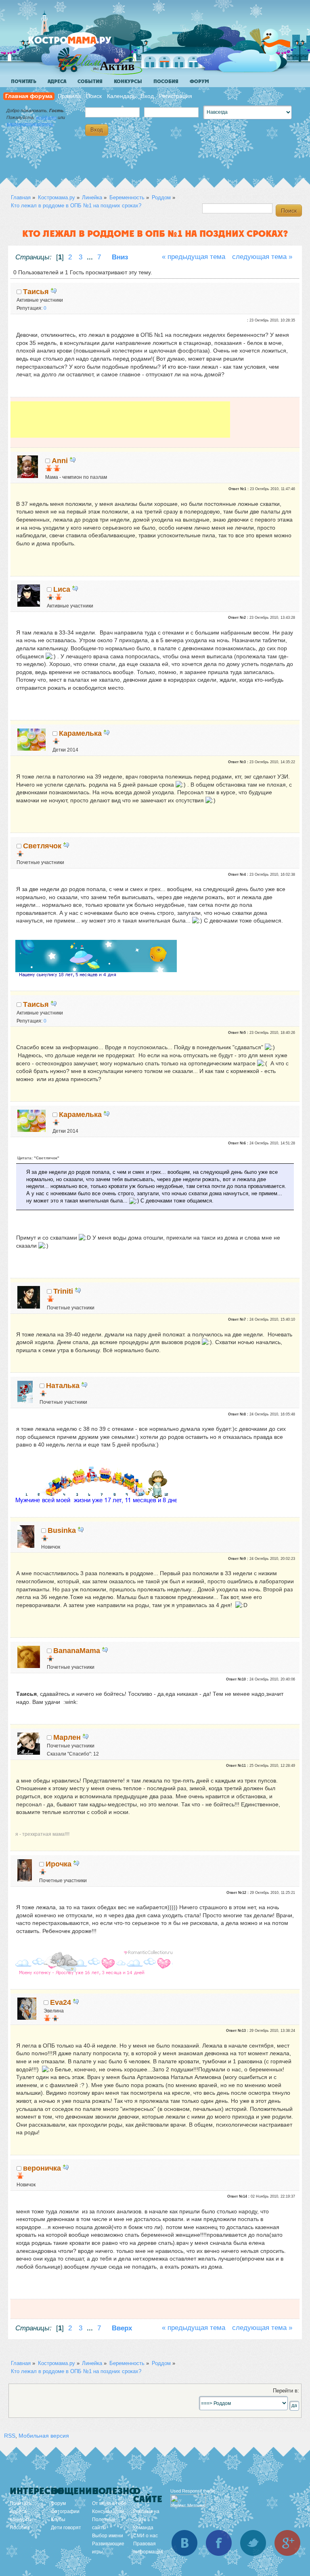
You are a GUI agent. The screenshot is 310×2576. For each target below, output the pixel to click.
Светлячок (42, 846)
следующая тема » (262, 257)
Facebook (219, 2543)
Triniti (63, 1291)
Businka (62, 1530)
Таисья (36, 292)
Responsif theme (199, 2491)
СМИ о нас (146, 2536)
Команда (143, 2528)
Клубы (58, 2520)
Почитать (24, 81)
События (90, 81)
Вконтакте (184, 2543)
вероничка (42, 2168)
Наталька (63, 1386)
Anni (60, 461)
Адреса (57, 81)
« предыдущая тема (194, 257)
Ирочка (59, 1864)
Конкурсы (128, 81)
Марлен (67, 1737)
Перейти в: (286, 2391)
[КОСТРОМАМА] (83, 44)
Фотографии (65, 2511)
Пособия (166, 81)
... (91, 257)
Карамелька (80, 733)
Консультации (108, 2511)
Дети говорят (66, 2528)
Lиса (62, 589)
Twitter (253, 2543)
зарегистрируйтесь (30, 124)
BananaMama (77, 1651)
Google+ (287, 2543)
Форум (199, 81)
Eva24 (61, 2002)
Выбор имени (108, 2536)
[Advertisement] (120, 420)
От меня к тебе (109, 2503)
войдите (46, 117)
